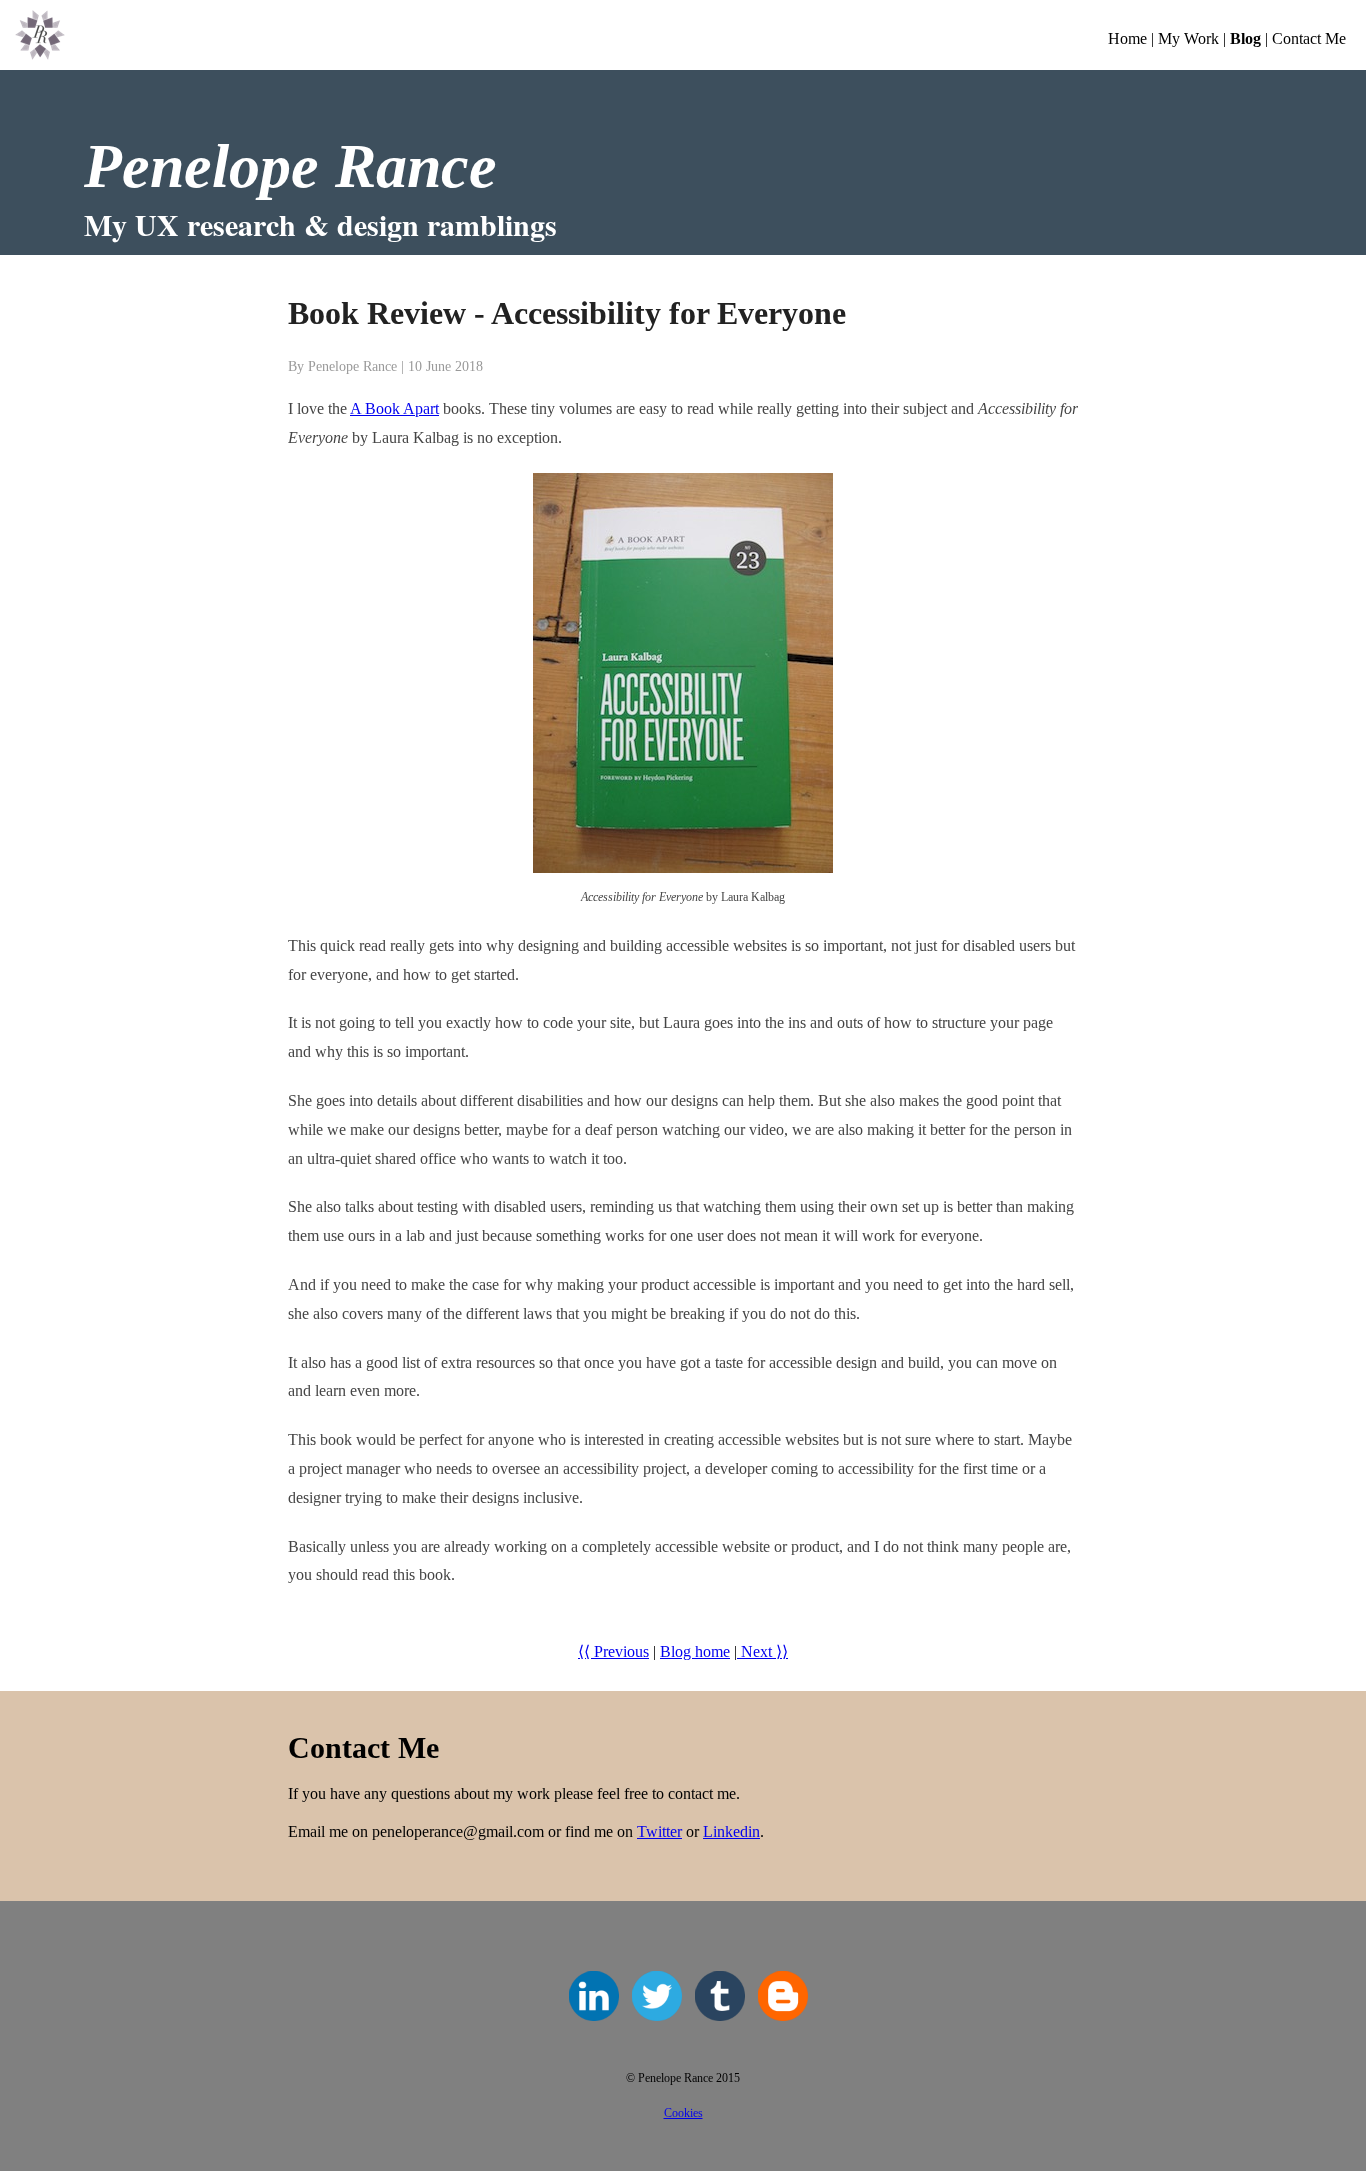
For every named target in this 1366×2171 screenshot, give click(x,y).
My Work (1188, 38)
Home (1127, 38)
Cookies (683, 2113)
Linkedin (731, 1831)
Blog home (695, 1651)
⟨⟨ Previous (613, 1651)
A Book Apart (394, 408)
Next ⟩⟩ (762, 1651)
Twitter (659, 1831)
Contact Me (1309, 38)
